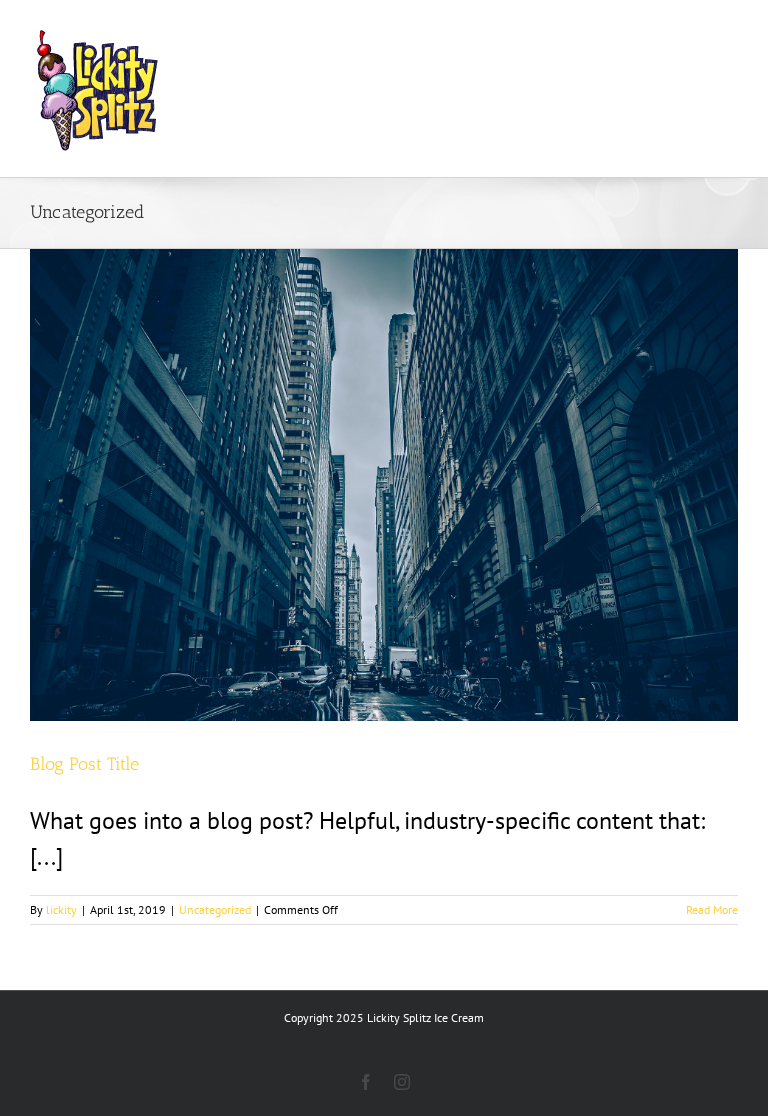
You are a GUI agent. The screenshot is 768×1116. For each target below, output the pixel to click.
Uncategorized (215, 909)
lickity (61, 909)
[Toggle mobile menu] (727, 30)
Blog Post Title (84, 764)
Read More (712, 909)
